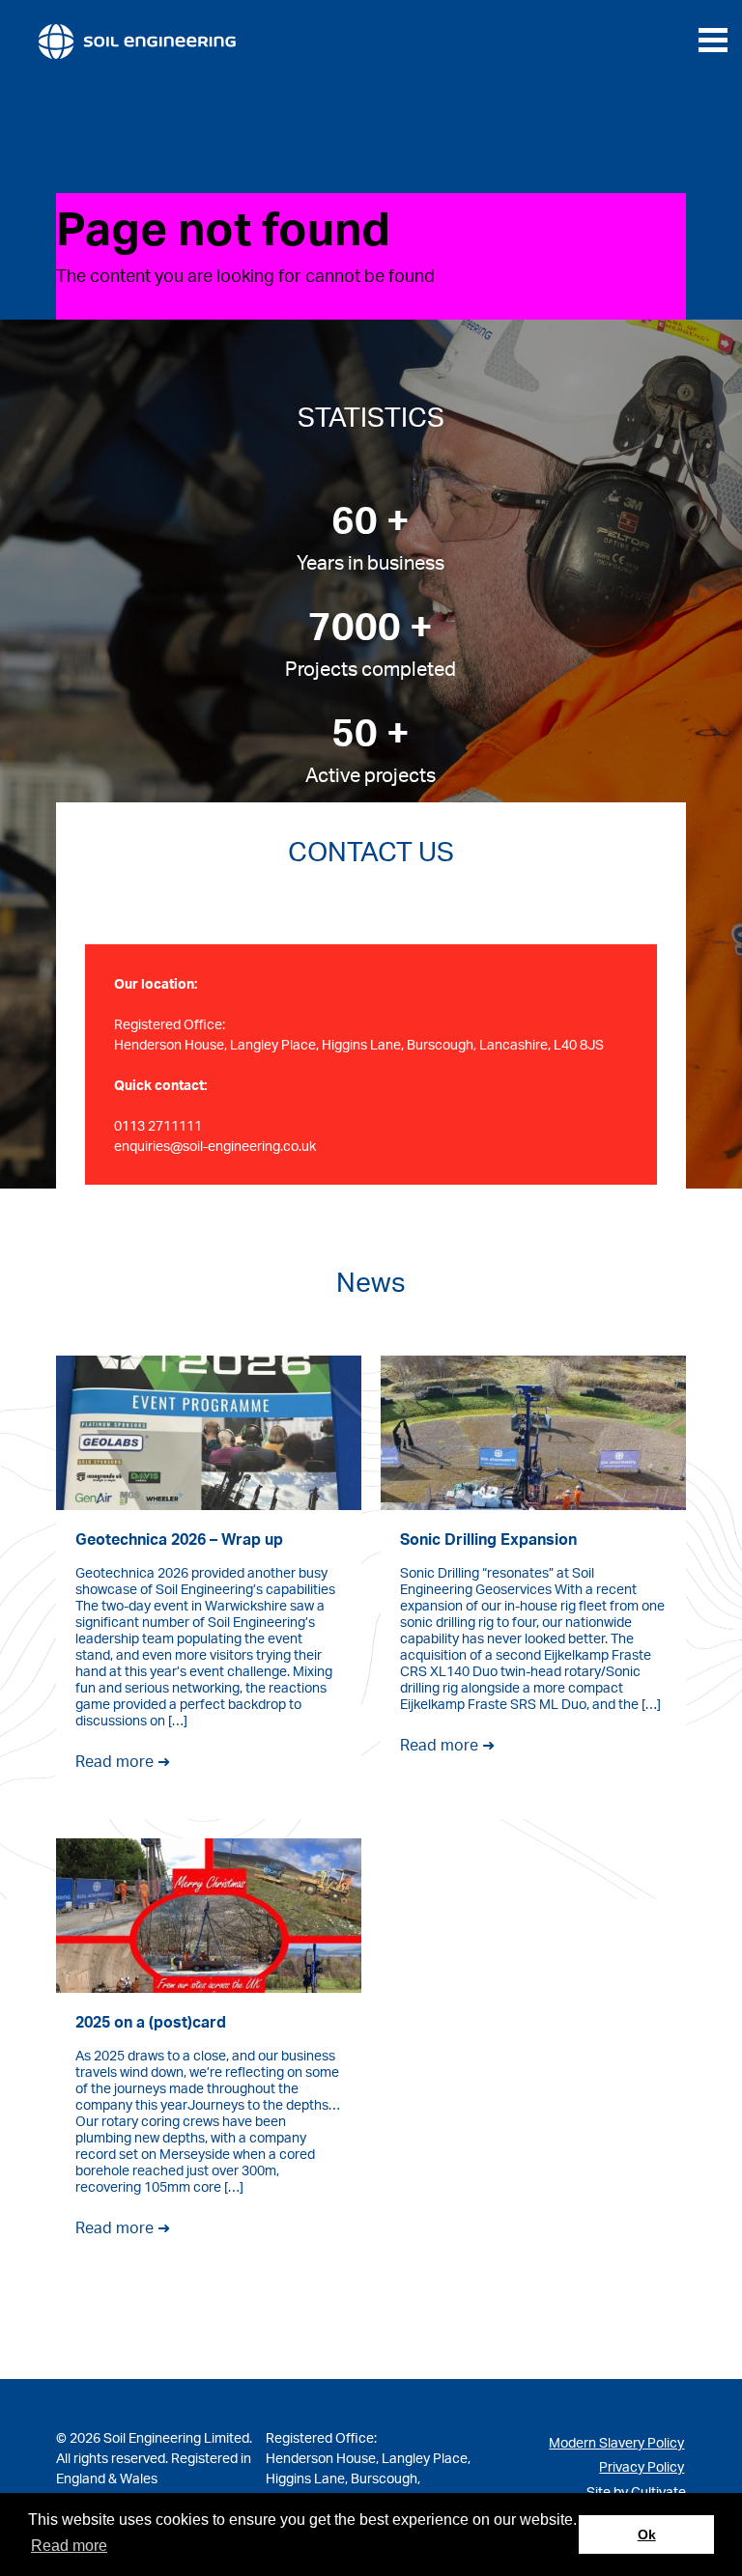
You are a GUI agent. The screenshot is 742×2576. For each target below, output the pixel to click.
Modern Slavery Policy (616, 2442)
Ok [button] (647, 2534)
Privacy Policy (642, 2466)
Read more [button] (69, 2546)
